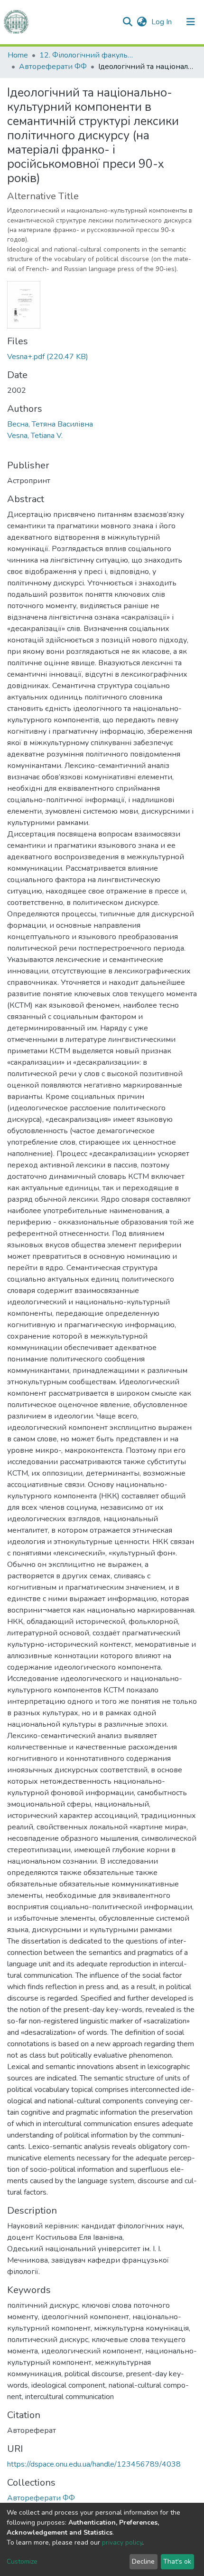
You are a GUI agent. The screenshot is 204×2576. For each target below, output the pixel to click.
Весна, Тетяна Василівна (50, 424)
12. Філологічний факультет (87, 55)
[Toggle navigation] (191, 22)
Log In (162, 22)
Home (18, 55)
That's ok (177, 2561)
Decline (143, 2561)
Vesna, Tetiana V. (35, 436)
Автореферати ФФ (53, 67)
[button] (142, 22)
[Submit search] (127, 22)
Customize (22, 2561)
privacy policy (122, 2542)
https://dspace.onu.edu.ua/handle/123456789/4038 (94, 2464)
